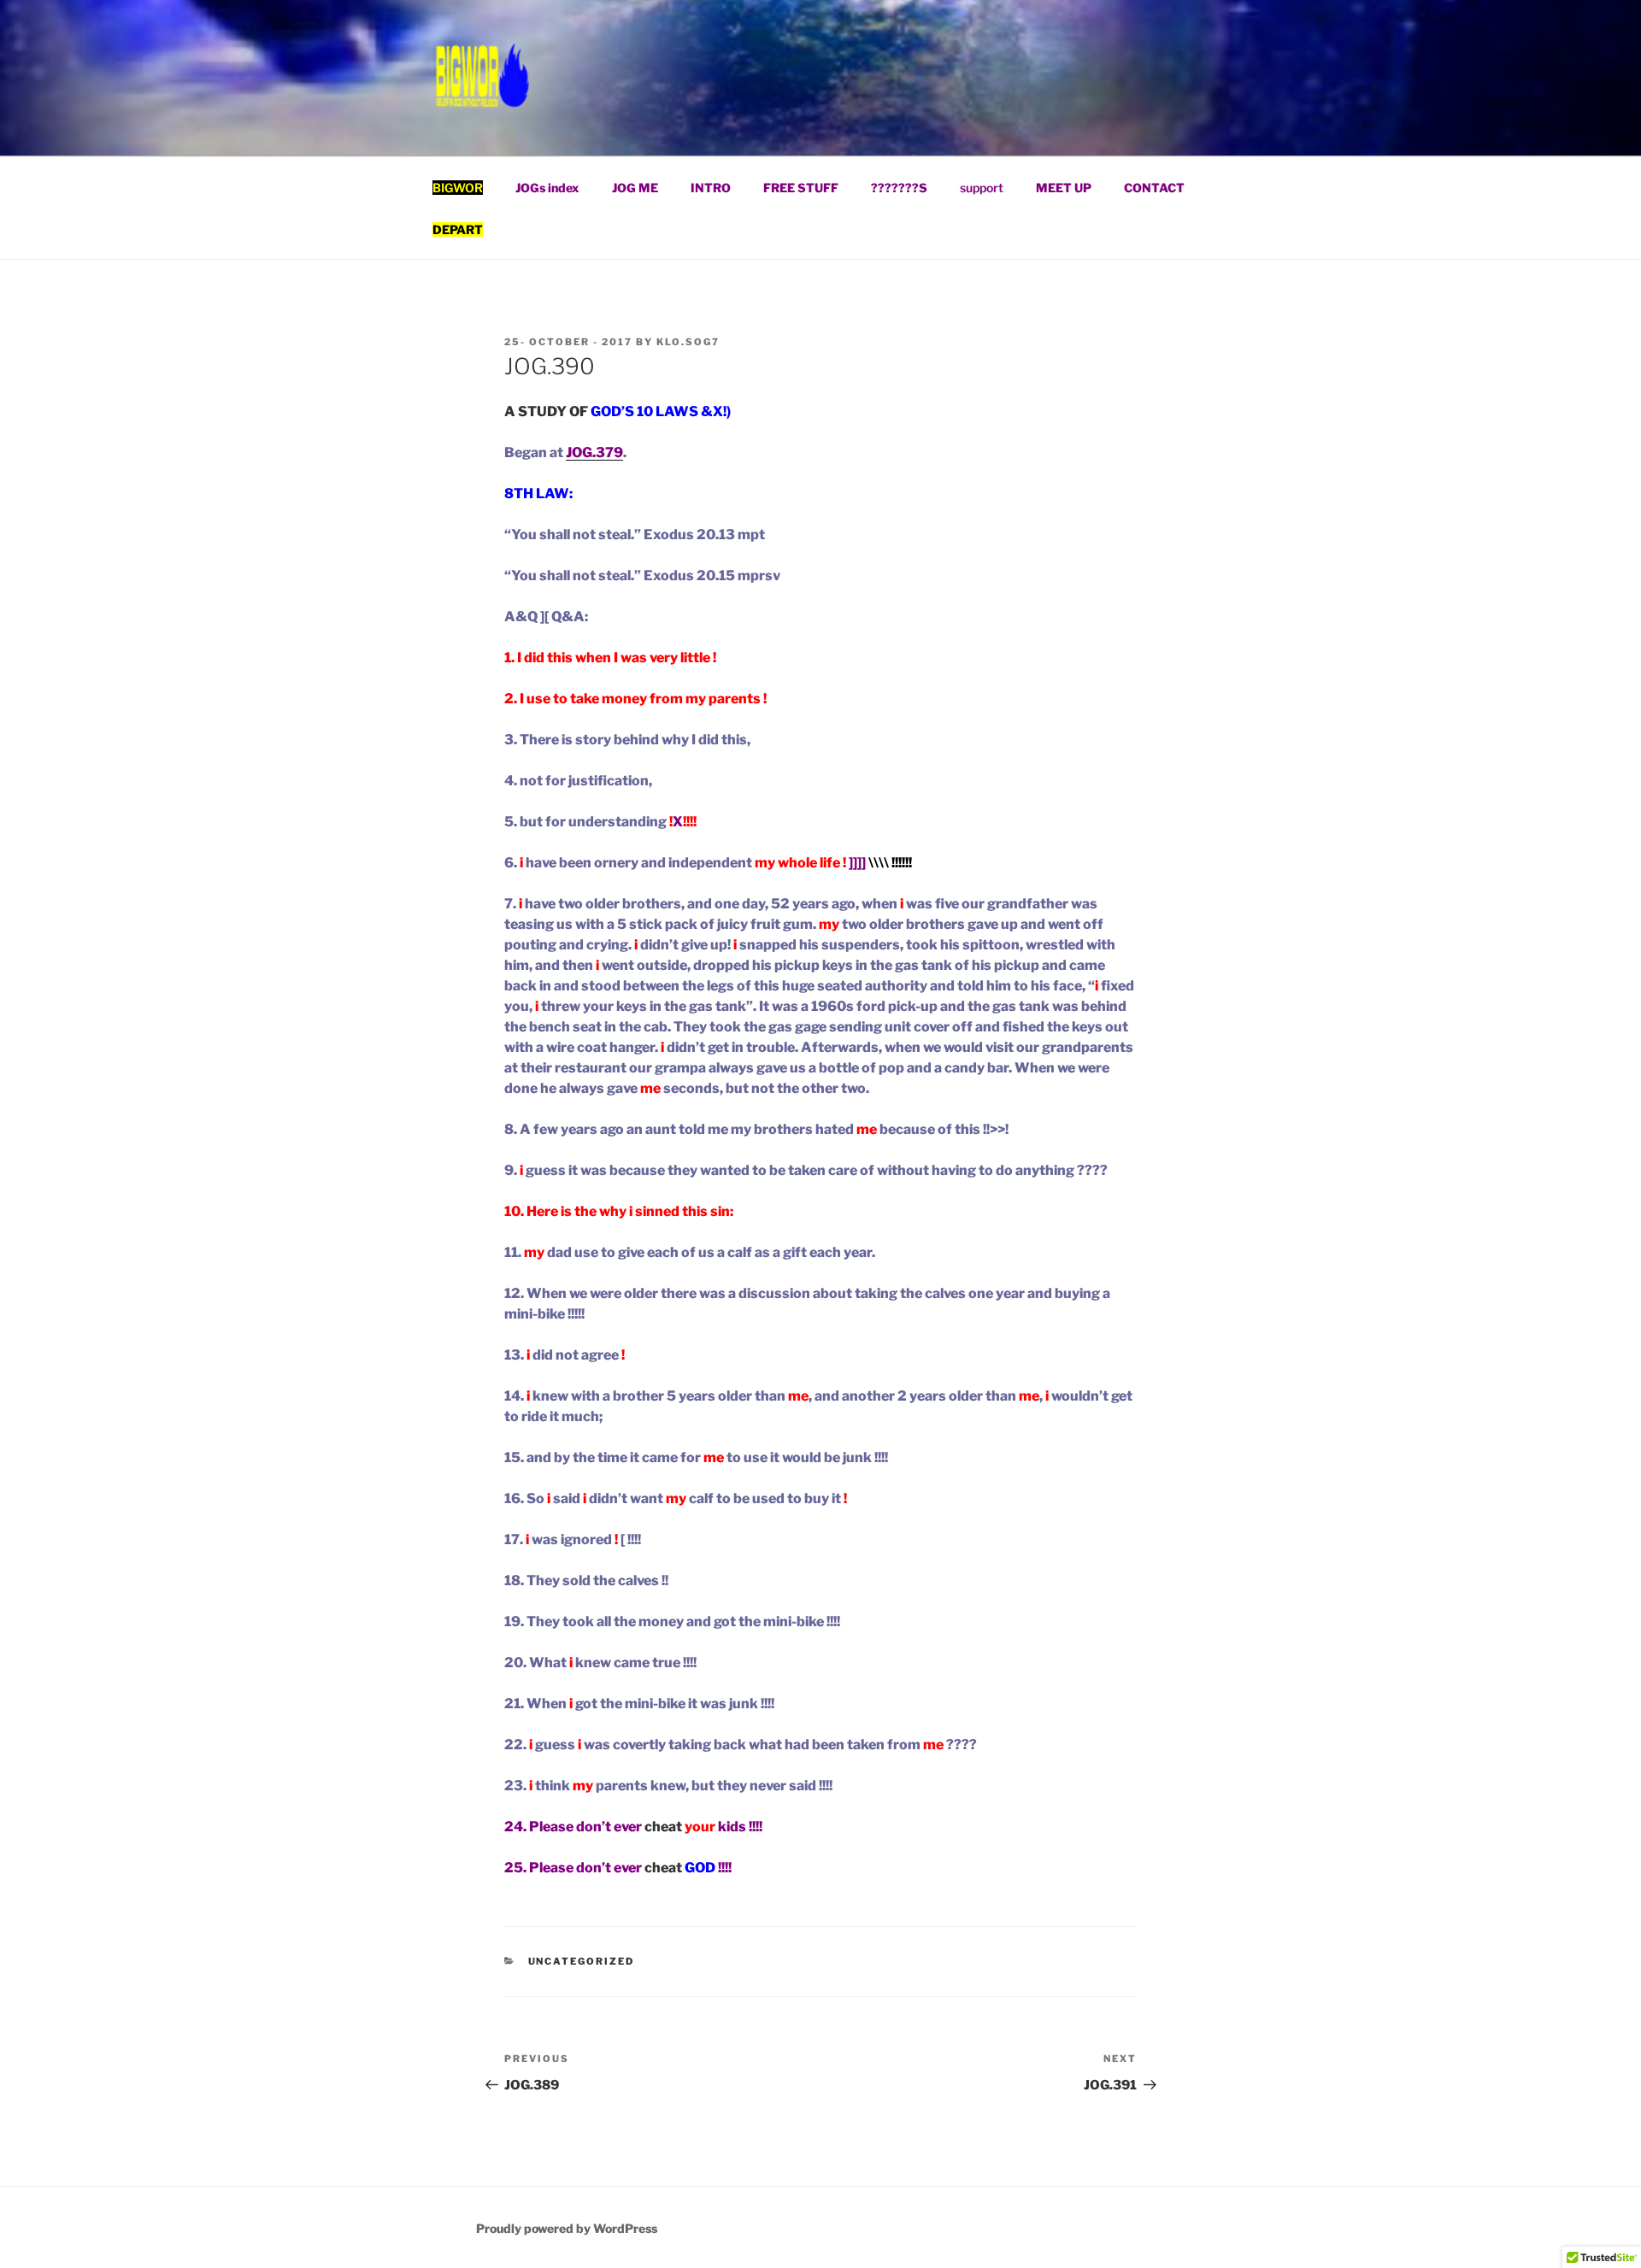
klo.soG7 (688, 342)
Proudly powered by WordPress (567, 2228)
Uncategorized (582, 1961)
